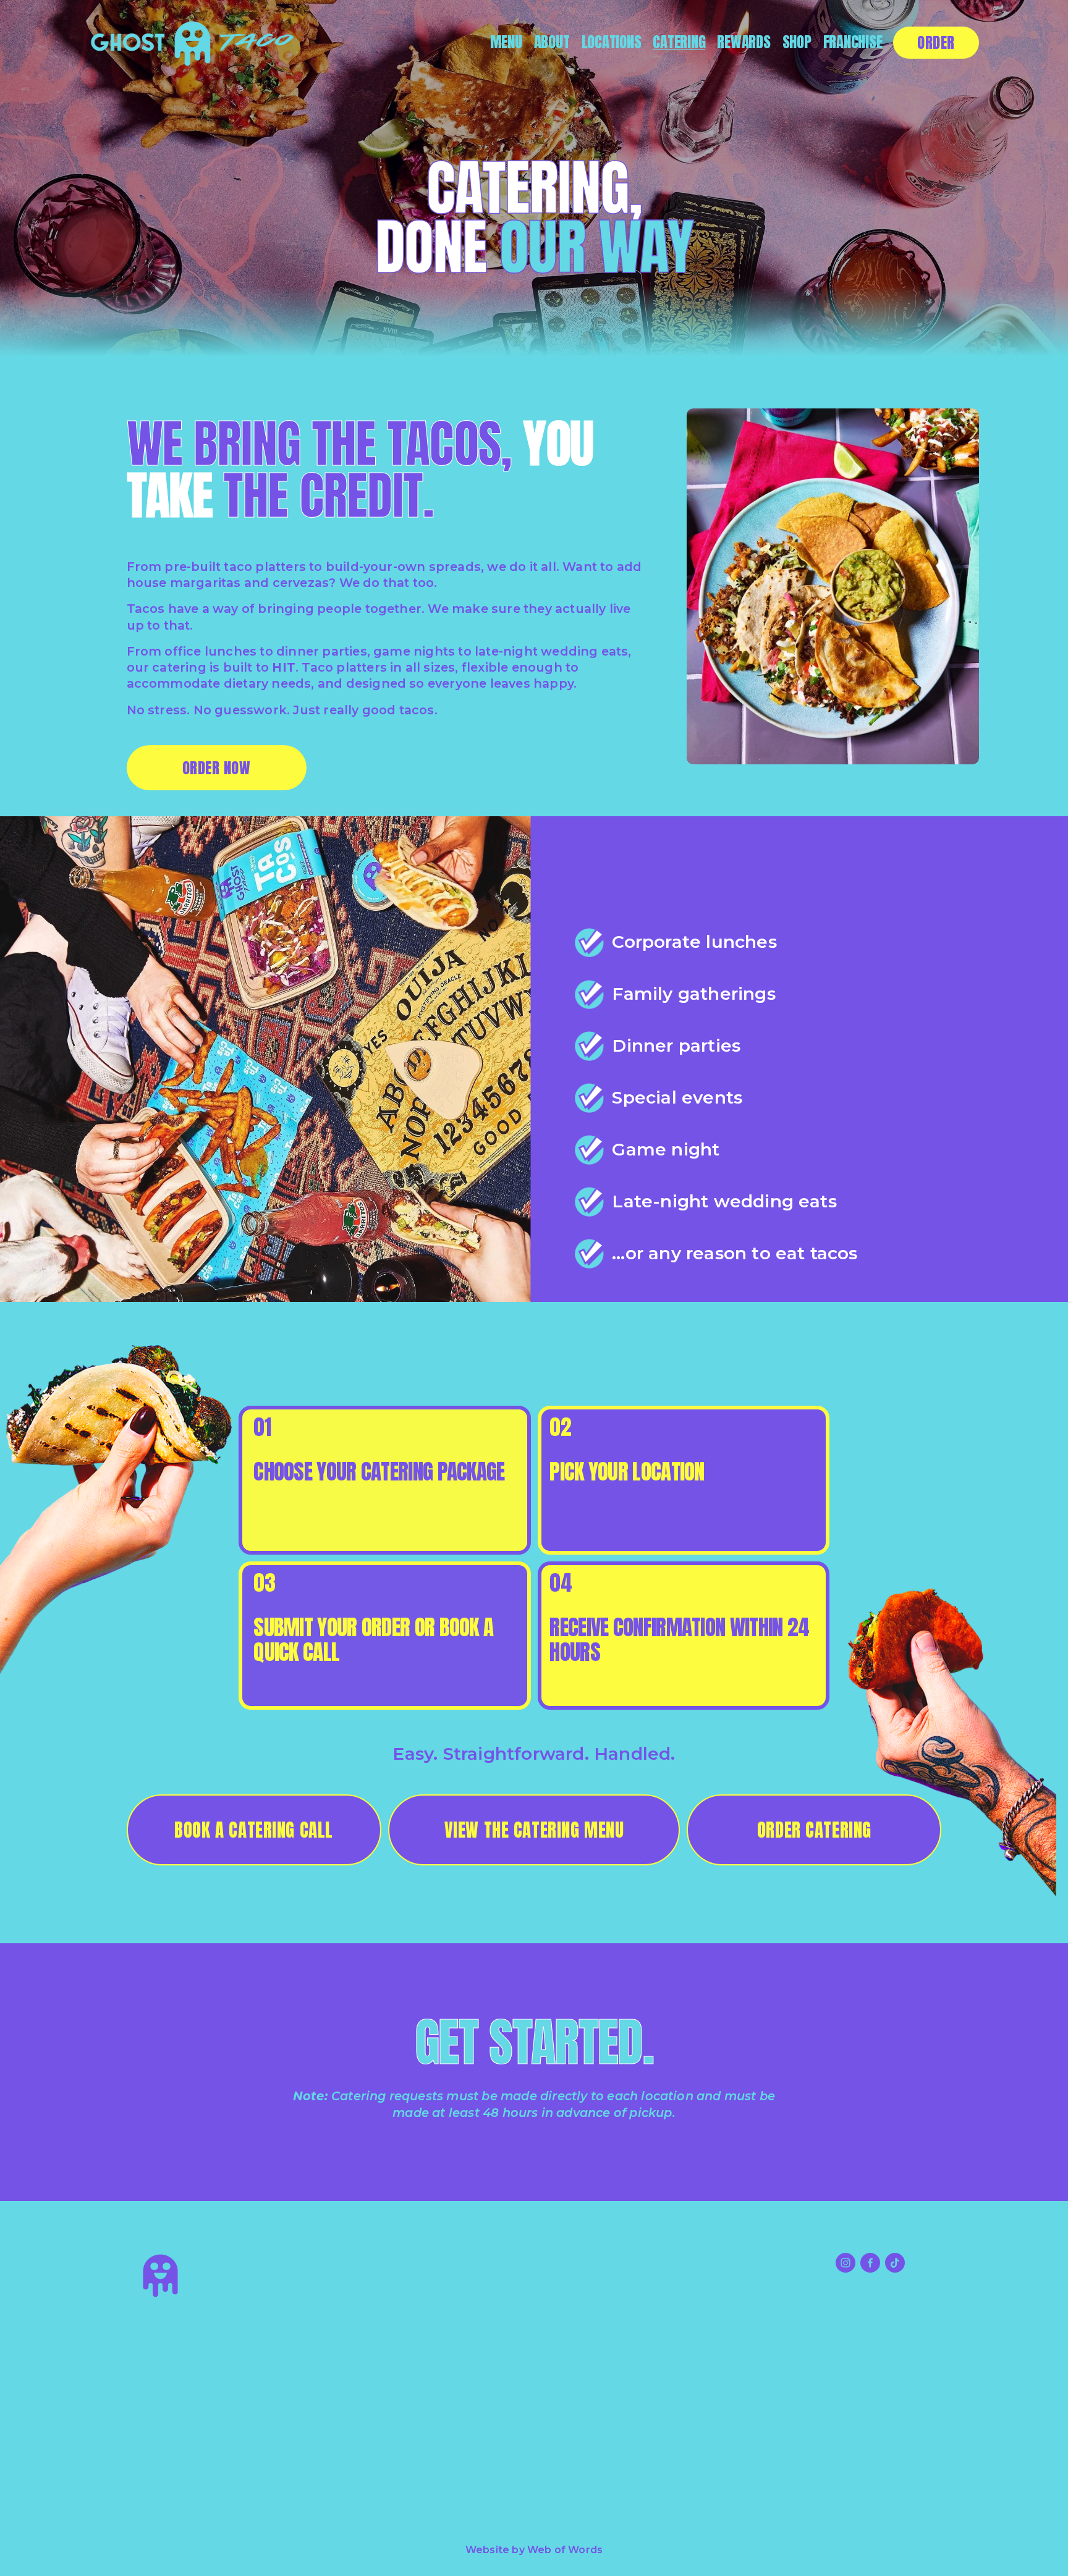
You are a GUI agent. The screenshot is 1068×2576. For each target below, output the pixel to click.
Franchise (853, 43)
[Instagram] (845, 2263)
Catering (679, 43)
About (552, 43)
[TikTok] (895, 2263)
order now (216, 768)
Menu (506, 43)
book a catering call (254, 1830)
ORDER (936, 42)
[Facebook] (870, 2263)
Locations (612, 43)
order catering (814, 1830)
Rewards (744, 43)
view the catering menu (534, 1830)
